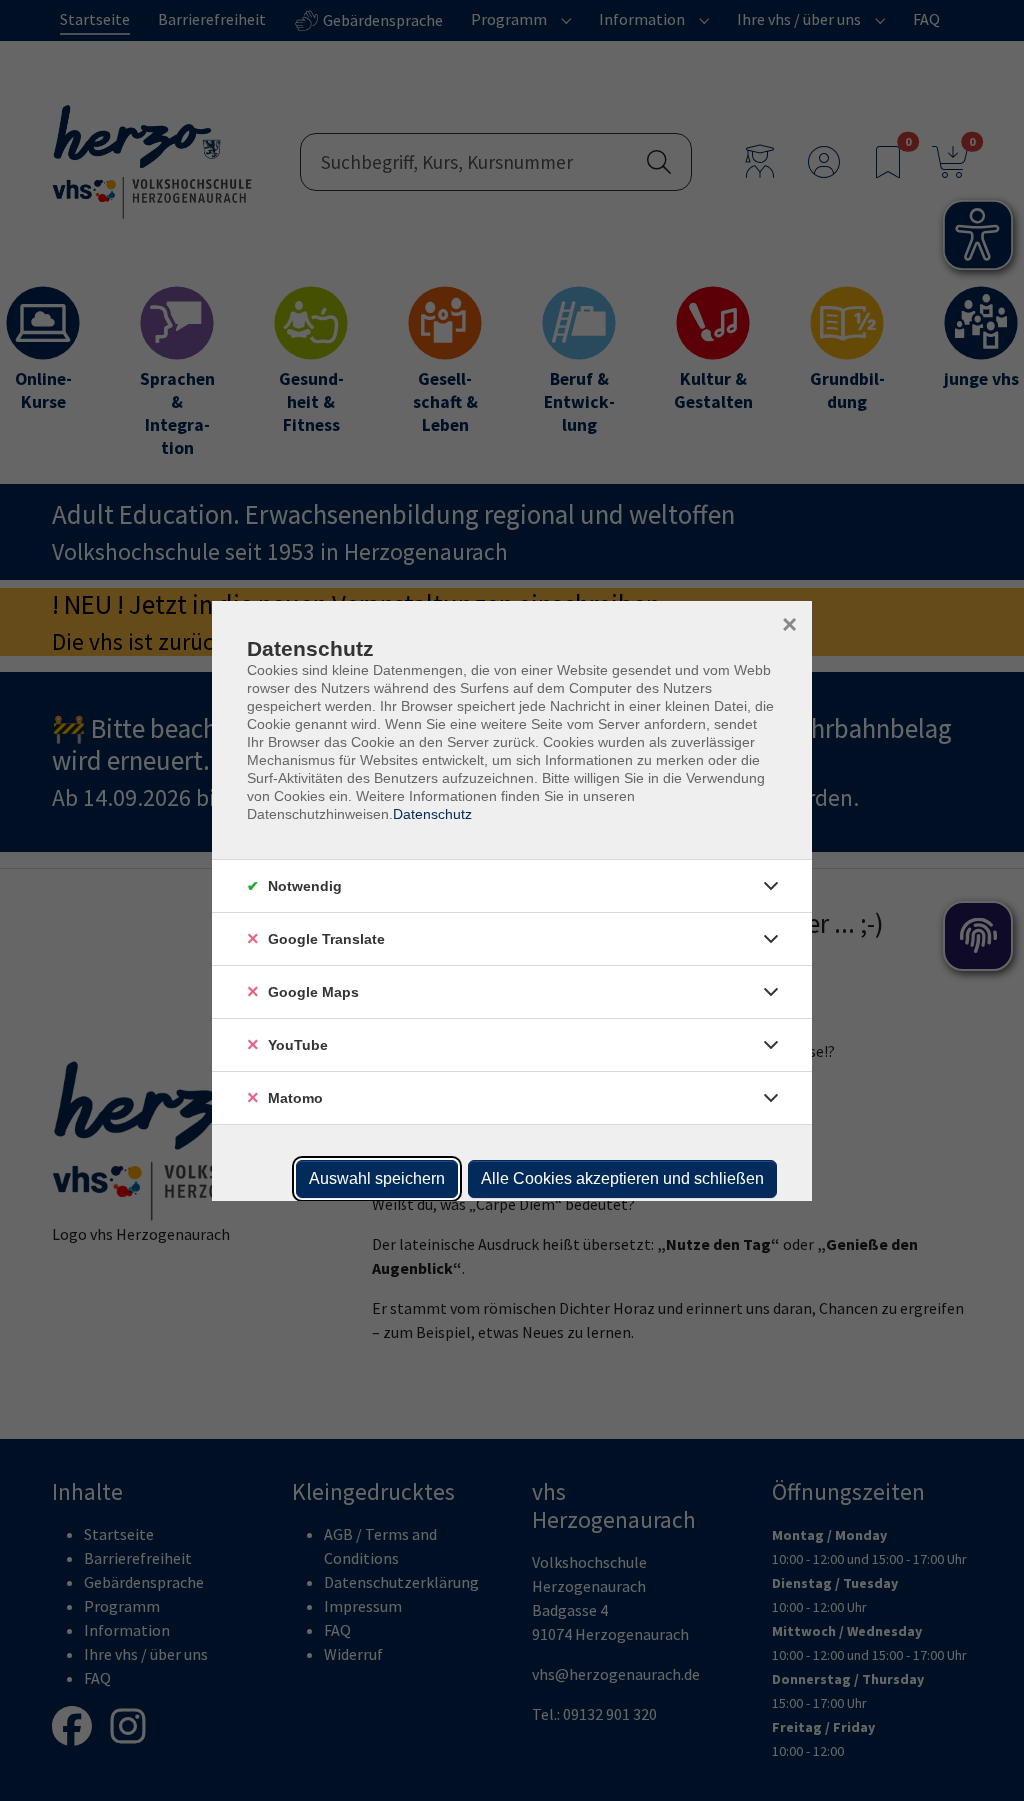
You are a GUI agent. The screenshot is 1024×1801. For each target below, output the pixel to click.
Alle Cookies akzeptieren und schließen (622, 1178)
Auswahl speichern (377, 1178)
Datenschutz (432, 814)
